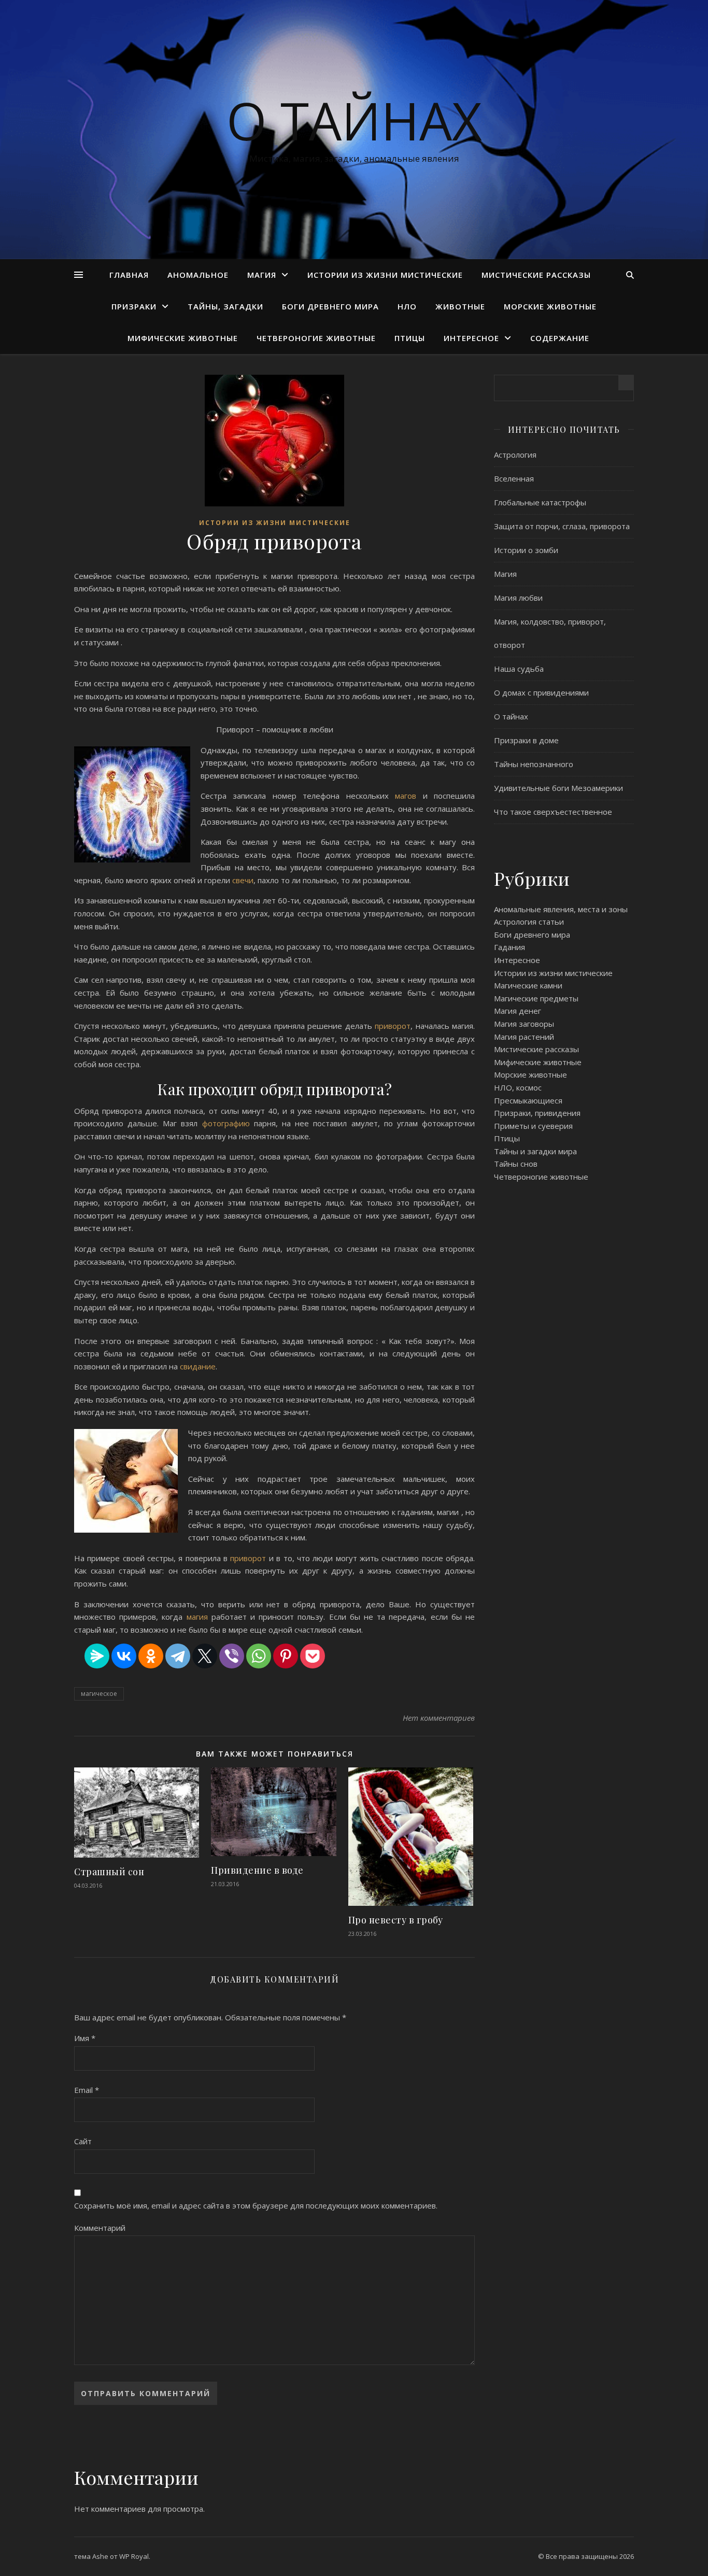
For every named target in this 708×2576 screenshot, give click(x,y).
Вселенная (514, 478)
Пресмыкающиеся (528, 1100)
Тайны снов (516, 1164)
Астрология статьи (529, 922)
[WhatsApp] (259, 1656)
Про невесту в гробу (396, 1920)
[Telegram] (178, 1656)
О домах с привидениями (541, 692)
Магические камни (528, 985)
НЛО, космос (518, 1087)
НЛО (407, 306)
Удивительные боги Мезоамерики (558, 788)
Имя (85, 2038)
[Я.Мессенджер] (97, 1656)
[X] (205, 1656)
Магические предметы (536, 998)
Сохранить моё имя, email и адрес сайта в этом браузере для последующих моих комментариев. (256, 2205)
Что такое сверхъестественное (553, 812)
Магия (262, 275)
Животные (460, 306)
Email (87, 2090)
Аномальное (198, 275)
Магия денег (518, 1011)
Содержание (560, 338)
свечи (243, 880)
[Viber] (232, 1656)
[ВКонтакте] (124, 1656)
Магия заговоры (524, 1024)
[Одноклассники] (151, 1656)
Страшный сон (109, 1872)
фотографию (228, 1123)
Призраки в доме (526, 740)
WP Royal (134, 2556)
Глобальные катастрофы (540, 502)
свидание (198, 1366)
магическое (99, 1694)
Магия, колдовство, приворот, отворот (550, 633)
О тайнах (354, 120)
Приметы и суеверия (533, 1126)
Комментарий (100, 2228)
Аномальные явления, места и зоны (561, 909)
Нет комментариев (439, 1718)
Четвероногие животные (316, 338)
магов (409, 796)
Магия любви (518, 598)
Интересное (471, 338)
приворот (393, 1026)
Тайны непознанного (534, 764)
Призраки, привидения (537, 1113)
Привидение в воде (257, 1870)
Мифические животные (183, 338)
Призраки (134, 306)
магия (199, 1617)
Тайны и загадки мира (535, 1151)
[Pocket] (313, 1656)
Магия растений (524, 1037)
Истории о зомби (526, 550)
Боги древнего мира (330, 306)
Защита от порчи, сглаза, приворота (562, 526)
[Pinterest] (286, 1656)
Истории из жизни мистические (385, 275)
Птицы (410, 338)
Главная (129, 275)
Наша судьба (519, 669)
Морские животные (550, 306)
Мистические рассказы (536, 275)
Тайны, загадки (225, 306)
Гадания (509, 947)
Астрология (515, 455)
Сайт (83, 2141)
